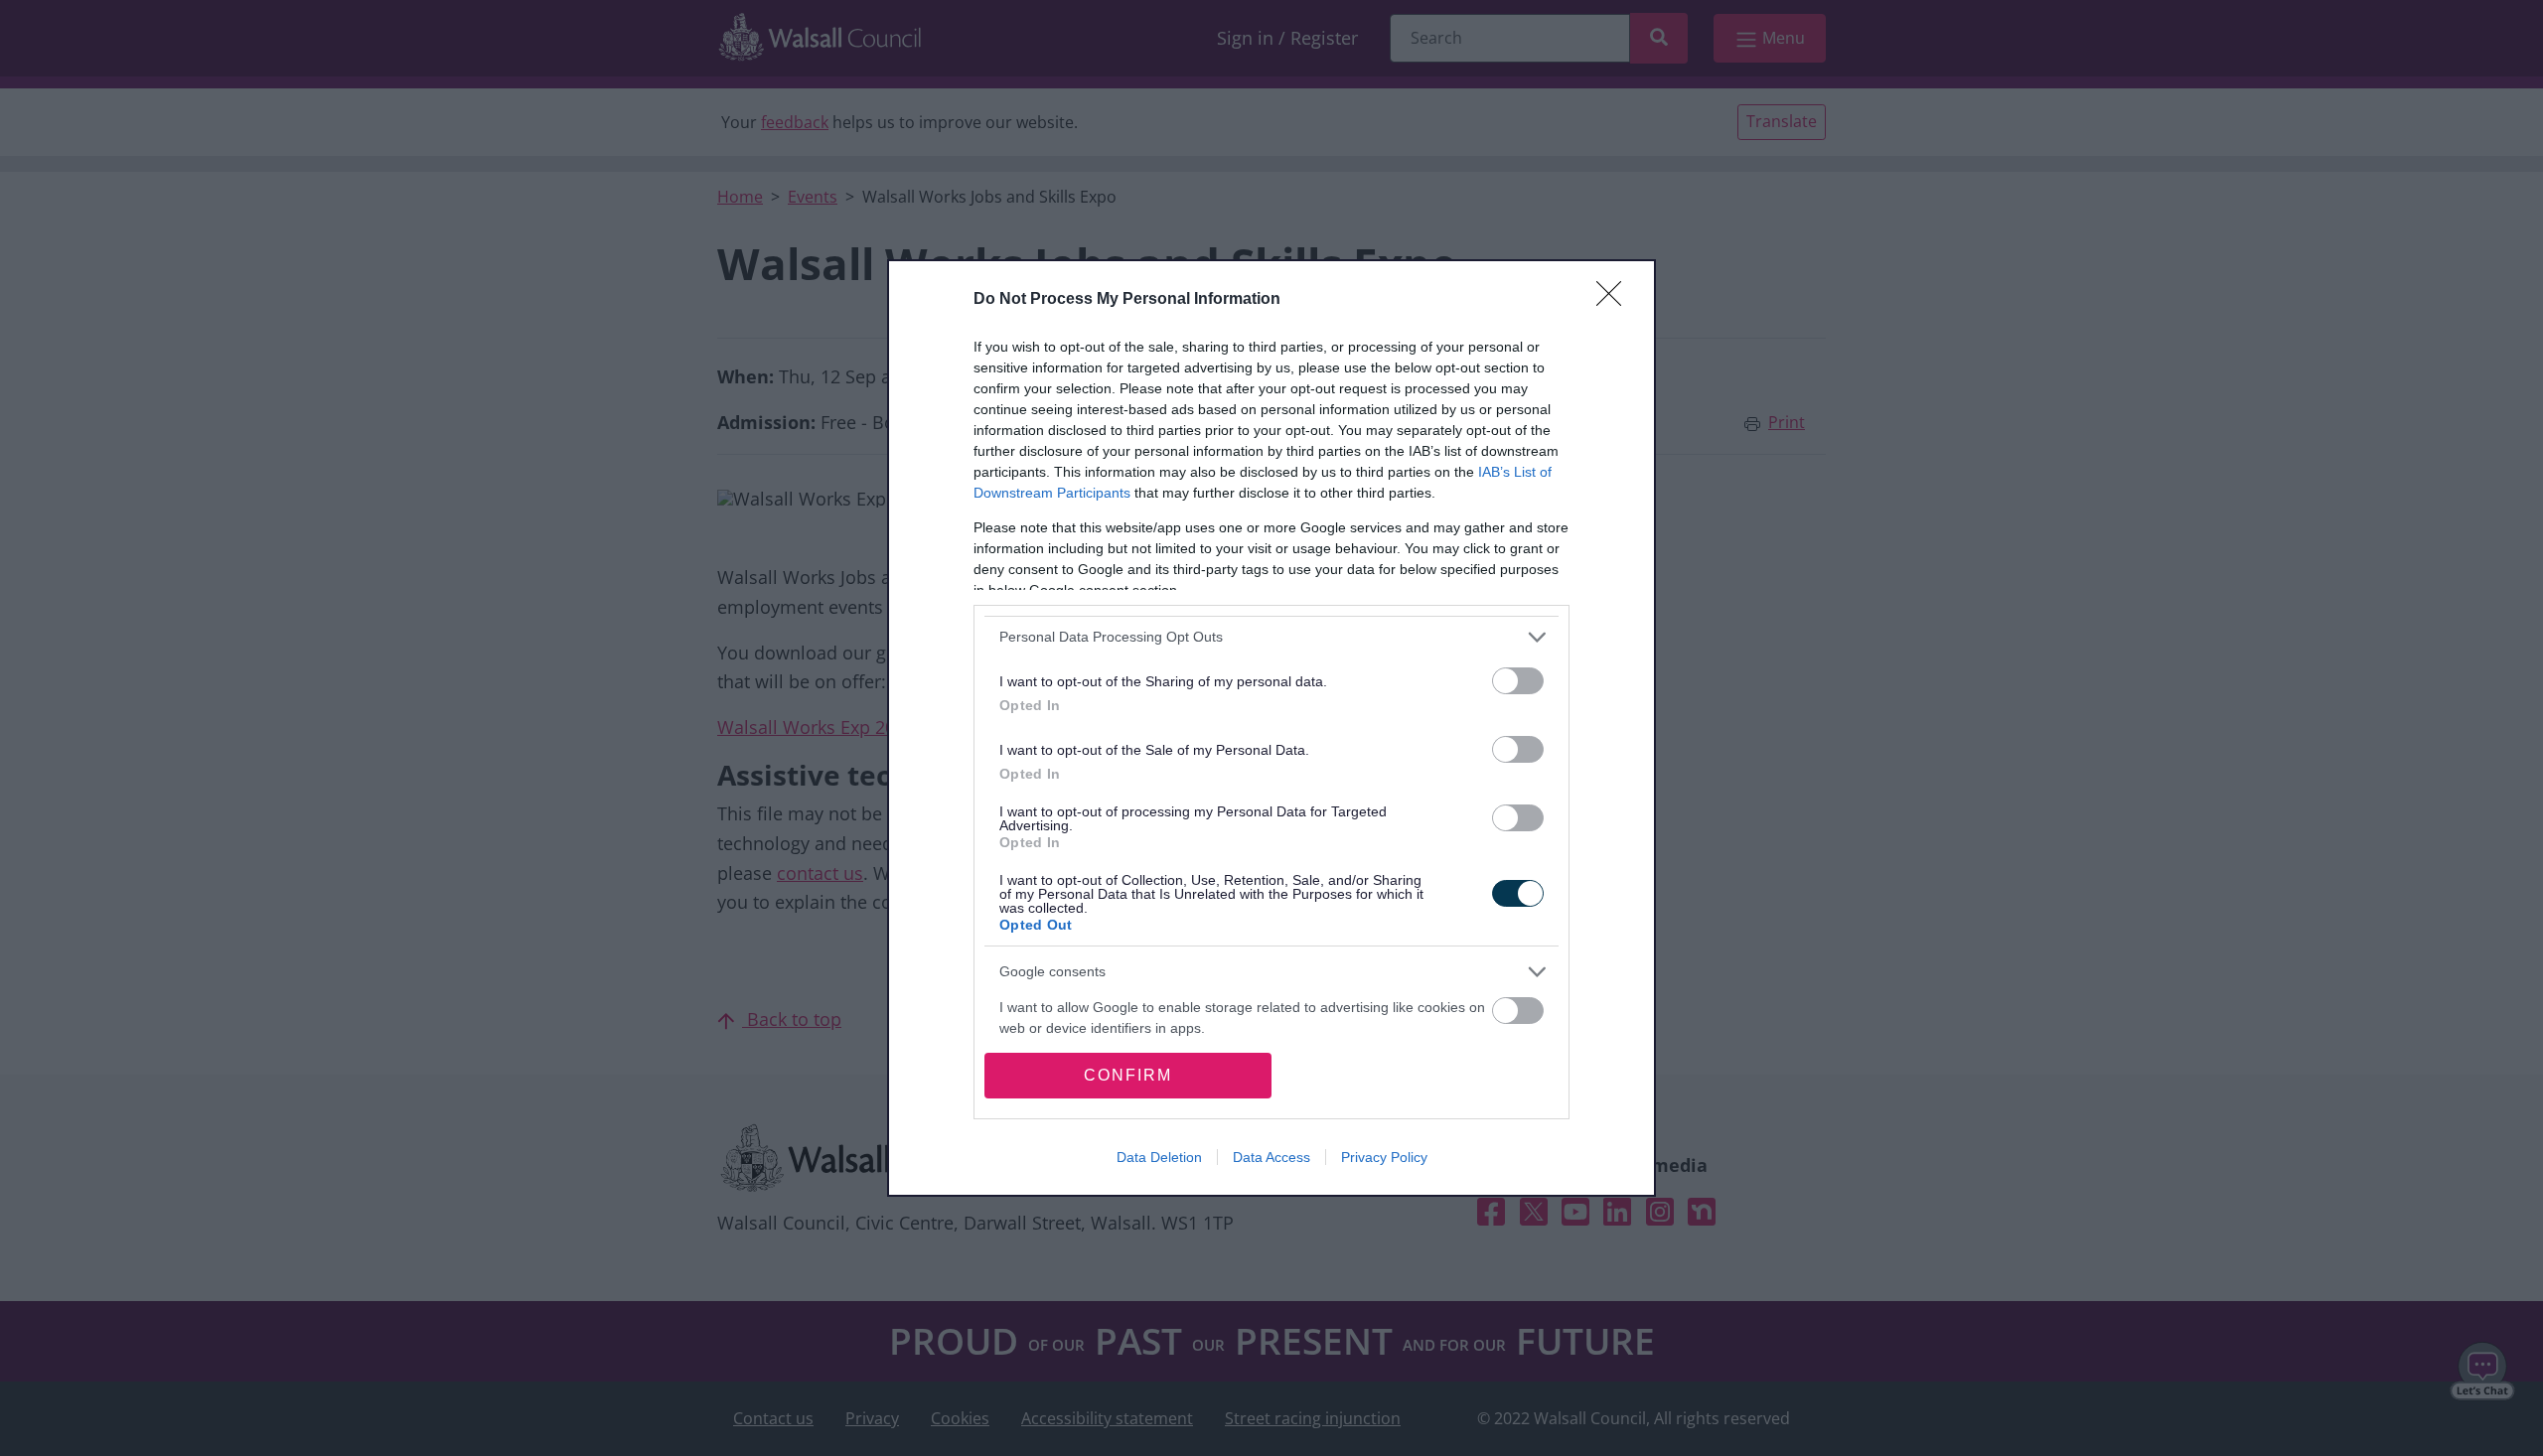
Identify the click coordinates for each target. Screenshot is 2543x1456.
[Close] (1615, 300)
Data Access (1271, 1157)
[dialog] (1271, 728)
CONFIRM (1128, 1075)
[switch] (1518, 681)
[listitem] (1271, 637)
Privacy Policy (1384, 1157)
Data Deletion (1159, 1157)
